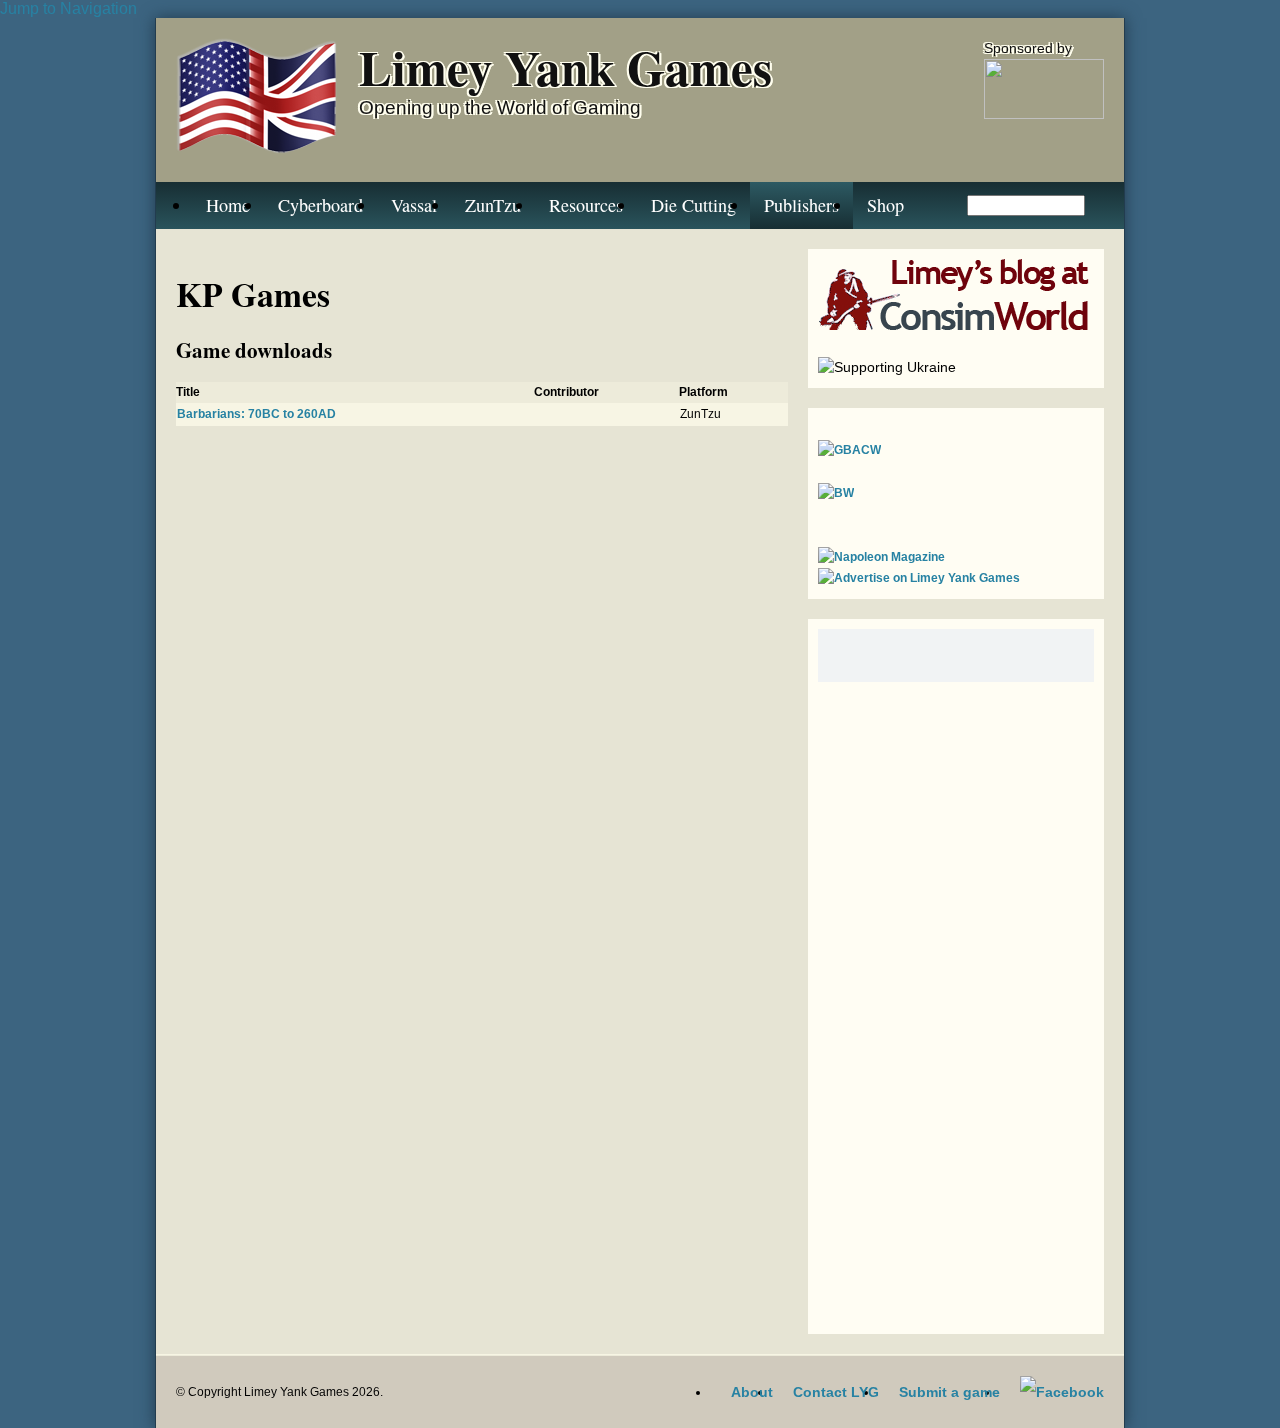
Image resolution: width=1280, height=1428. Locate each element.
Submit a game (949, 1392)
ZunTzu (493, 205)
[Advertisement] (956, 1003)
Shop (885, 205)
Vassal (414, 205)
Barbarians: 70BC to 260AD (256, 414)
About (752, 1392)
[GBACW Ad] (849, 450)
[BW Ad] (836, 493)
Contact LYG (836, 1392)
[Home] (257, 100)
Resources (586, 205)
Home (228, 205)
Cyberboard (320, 205)
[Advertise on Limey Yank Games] (919, 578)
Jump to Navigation (68, 8)
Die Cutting (693, 205)
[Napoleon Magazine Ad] (881, 557)
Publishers (801, 205)
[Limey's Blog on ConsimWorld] (956, 326)
